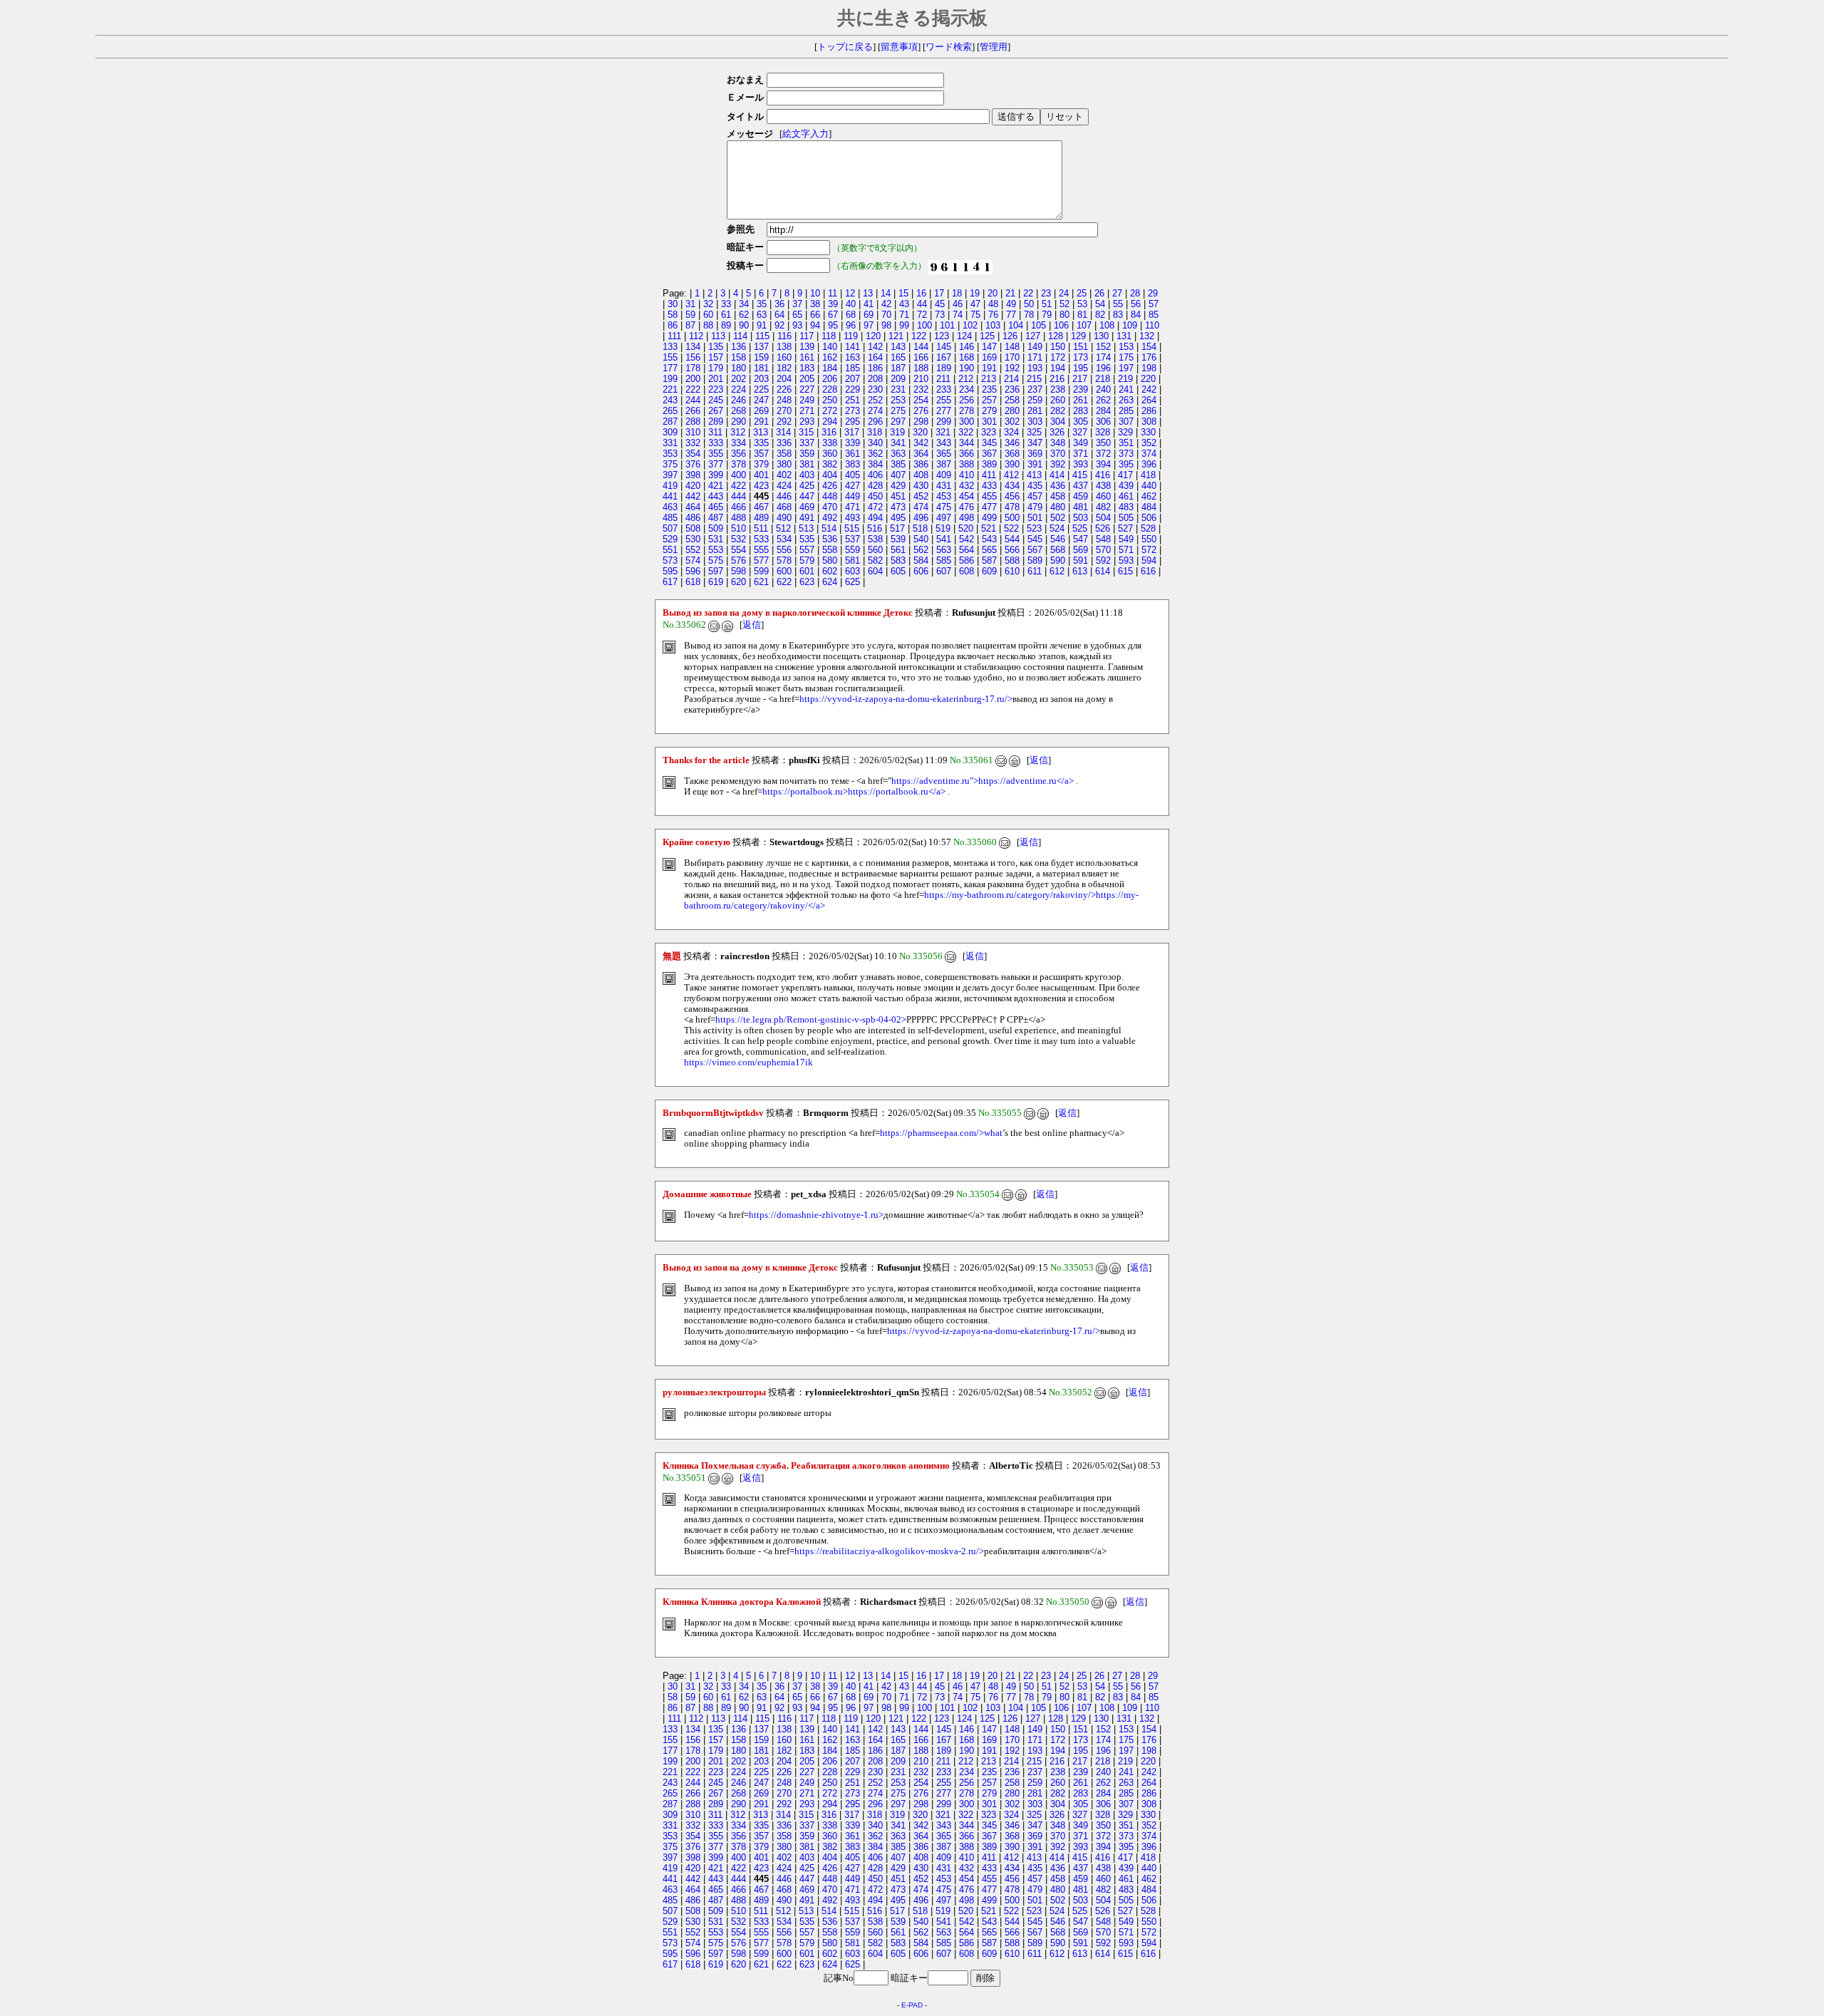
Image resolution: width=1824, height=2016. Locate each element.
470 (830, 507)
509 (716, 528)
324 (1011, 432)
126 (1010, 336)
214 (1011, 379)
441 (670, 496)
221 (670, 389)
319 (897, 432)
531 (716, 539)
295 (853, 422)
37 (797, 304)
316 (829, 432)
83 (1118, 315)
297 (898, 422)
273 (853, 411)
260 (1058, 400)
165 (898, 357)
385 (898, 464)
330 (1148, 432)
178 (693, 368)
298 (921, 422)
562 (921, 550)
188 (921, 368)
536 (830, 539)
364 (921, 454)
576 (739, 560)
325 (1034, 432)
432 (967, 486)
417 (1125, 475)
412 (1011, 475)
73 (940, 315)
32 (708, 304)
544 (1012, 539)
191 (989, 368)
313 (761, 432)
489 (761, 518)
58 (673, 315)
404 (830, 475)
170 (1012, 357)
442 (693, 496)
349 (1081, 443)
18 (957, 293)
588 (1012, 560)
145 (944, 347)
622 (784, 582)
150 (1058, 347)
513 (806, 528)
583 (898, 560)
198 (1149, 368)
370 (1058, 454)
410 (967, 475)
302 (1012, 422)
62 (744, 315)
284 (1103, 411)
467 (761, 507)
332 (693, 443)
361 (853, 454)
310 (693, 432)
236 (1012, 389)
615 (1125, 571)
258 (1012, 400)
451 (898, 496)
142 (875, 347)
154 (1149, 347)
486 (693, 518)
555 (761, 550)
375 (670, 464)
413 (1034, 475)
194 (1058, 368)
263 (1126, 400)
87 (690, 325)
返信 (752, 625)
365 (944, 454)
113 (718, 336)
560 (875, 550)
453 (944, 496)
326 (1057, 432)
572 (1149, 550)
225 (761, 389)
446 (784, 496)
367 (989, 454)
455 (989, 496)
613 (1080, 571)
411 (989, 475)
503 (1081, 518)
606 (921, 571)
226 (784, 389)
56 (1136, 304)
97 (869, 325)
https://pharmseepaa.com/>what (941, 1133)
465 (716, 507)
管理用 (994, 47)
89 (726, 325)
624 (830, 582)
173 (1081, 357)
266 (693, 411)
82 (1100, 315)
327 (1080, 432)
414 (1057, 475)
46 (958, 304)
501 (1035, 518)
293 (807, 422)
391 (1035, 464)
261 (1081, 400)
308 (1149, 422)
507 (670, 528)
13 (868, 293)
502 (1058, 518)
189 (944, 368)
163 (853, 357)
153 (1126, 347)
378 (739, 464)
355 (716, 454)
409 (944, 475)
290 (739, 422)
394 (1103, 464)
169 (989, 357)
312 (738, 432)
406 (875, 475)
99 (904, 325)
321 (943, 432)
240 (1103, 389)
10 (815, 293)
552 (693, 550)
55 (1118, 304)
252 (875, 400)
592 (1103, 560)
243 (670, 400)
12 (850, 293)
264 (1149, 400)
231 (898, 389)
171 (1035, 357)
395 (1126, 464)
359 (807, 454)
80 (1064, 315)
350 (1103, 443)
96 (851, 325)
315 (806, 432)
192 (1012, 368)
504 (1103, 518)
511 (761, 528)
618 (693, 582)
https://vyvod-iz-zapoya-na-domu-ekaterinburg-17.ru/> (906, 699)
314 (783, 432)
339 (853, 443)
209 (898, 379)
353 (670, 454)
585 (944, 560)
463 (670, 507)
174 (1103, 357)
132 (1147, 336)
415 (1080, 475)
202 (739, 379)
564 (967, 550)
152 (1103, 347)
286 (1149, 411)
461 (1126, 496)
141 (853, 347)
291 (761, 422)
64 (779, 315)
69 (869, 315)
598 (739, 571)
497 (944, 518)
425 (807, 486)
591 (1081, 560)
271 (807, 411)
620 (739, 582)
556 (784, 550)
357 (761, 454)
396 (1149, 464)
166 (921, 357)
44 (922, 304)
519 (943, 528)
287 (670, 422)
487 (716, 518)
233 (944, 389)
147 (989, 347)
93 (797, 325)
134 (693, 347)
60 (708, 315)
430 (921, 486)
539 (898, 539)
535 (807, 539)
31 (690, 304)
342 (921, 443)
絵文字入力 (805, 134)
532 (739, 539)
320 (920, 432)
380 (784, 464)
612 (1057, 571)
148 (1012, 347)
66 (815, 315)
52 (1064, 304)
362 (875, 454)
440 (1149, 486)
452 (921, 496)
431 (944, 486)
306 (1103, 422)
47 (975, 304)
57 (1154, 304)
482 (1103, 507)
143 (898, 347)
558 (830, 550)
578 (784, 560)
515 (852, 528)
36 (779, 304)
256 (967, 400)
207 (853, 379)
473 (898, 507)
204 (784, 379)
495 (898, 518)
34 (744, 304)
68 (851, 315)
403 (807, 475)
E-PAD (912, 2005)
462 (1149, 496)
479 (1035, 507)
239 (1081, 389)
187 (898, 368)
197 (1126, 368)
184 (830, 368)
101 (947, 325)
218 (1103, 379)
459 (1081, 496)
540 (921, 539)
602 (830, 571)
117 (807, 336)
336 (784, 443)
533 (761, 539)
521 (989, 528)
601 (807, 571)
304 (1058, 422)
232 (921, 389)
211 (943, 379)
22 (1028, 293)
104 (1016, 325)
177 (670, 368)
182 (784, 368)
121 (896, 336)
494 (875, 518)
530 (693, 539)
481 (1081, 507)
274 (875, 411)
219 (1125, 379)
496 (921, 518)
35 (762, 304)
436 (1058, 486)
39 (833, 304)
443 (716, 496)
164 (875, 357)
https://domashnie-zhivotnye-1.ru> (816, 1215)
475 (944, 507)
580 (830, 560)
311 (715, 432)
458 (1058, 496)
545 (1035, 539)
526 (1103, 528)
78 (1029, 315)
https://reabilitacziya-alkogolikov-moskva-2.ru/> (889, 1551)
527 (1125, 528)
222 (693, 389)
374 (1149, 454)
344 (967, 443)
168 (967, 357)
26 (1099, 293)
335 (761, 443)
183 (807, 368)
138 (784, 347)
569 (1081, 550)
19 (975, 293)
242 (1149, 389)
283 (1081, 411)
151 (1081, 347)
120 (873, 336)
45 (940, 304)
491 (807, 518)
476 (967, 507)
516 (875, 528)
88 (708, 325)
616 (1148, 571)
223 (716, 389)
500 (1012, 518)
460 (1103, 496)
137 (761, 347)
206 (830, 379)
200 (693, 379)
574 (693, 560)
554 (739, 550)
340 (875, 443)
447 (807, 496)
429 (898, 486)
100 (924, 325)
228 (830, 389)
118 (829, 336)
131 (1124, 336)
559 (853, 550)
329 (1125, 432)
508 (693, 528)
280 (1012, 411)
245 (716, 400)
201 (716, 379)
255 (944, 400)
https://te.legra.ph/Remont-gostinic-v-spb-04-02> (811, 1020)
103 (993, 325)
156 (693, 357)
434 (1012, 486)
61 (726, 315)
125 (987, 336)
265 (670, 411)
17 (939, 293)
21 (1010, 293)
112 (696, 336)
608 (967, 571)
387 (944, 464)
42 (886, 304)
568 (1058, 550)
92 (779, 325)
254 (921, 400)
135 (716, 347)
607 (944, 571)
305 (1081, 422)
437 (1081, 486)
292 (784, 422)
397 (670, 475)
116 (784, 336)
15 (903, 293)
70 (886, 315)
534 (784, 539)
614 (1103, 571)
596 (693, 571)
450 (875, 496)
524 (1057, 528)
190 (967, 368)
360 (830, 454)
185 (853, 368)
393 (1081, 464)
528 (1148, 528)
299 (944, 422)
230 (875, 389)
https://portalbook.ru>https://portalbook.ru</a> (854, 792)
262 (1103, 400)
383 (853, 464)
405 (853, 475)
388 (967, 464)
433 (989, 486)
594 (1149, 560)
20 (993, 293)
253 (898, 400)
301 (989, 422)
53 (1082, 304)
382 (830, 464)
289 (716, 422)
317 (852, 432)
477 (989, 507)
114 (740, 336)
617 (670, 582)
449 (853, 496)
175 (1126, 357)
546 (1058, 539)
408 (921, 475)
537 (853, 539)
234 (967, 389)
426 (830, 486)
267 (716, 411)
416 (1103, 475)
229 (853, 389)
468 (784, 507)
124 (964, 336)
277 (944, 411)
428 (875, 486)
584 (921, 560)
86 (673, 325)
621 (761, 582)
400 (739, 475)
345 (989, 443)
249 (807, 400)
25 (1082, 293)
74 (958, 315)
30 (673, 304)
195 (1081, 368)
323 (989, 432)
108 (1107, 325)
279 (989, 411)
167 (944, 357)
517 (897, 528)
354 (693, 454)
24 (1064, 293)
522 (1011, 528)
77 (1011, 315)
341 (898, 443)
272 (830, 411)
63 (762, 315)
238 (1058, 389)
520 (966, 528)
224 (739, 389)
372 (1103, 454)
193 (1035, 368)
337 (807, 443)
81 (1082, 315)
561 (898, 550)
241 (1126, 389)
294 (830, 422)
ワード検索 (949, 47)
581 (853, 560)
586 (967, 560)
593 (1126, 560)
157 (716, 357)
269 (761, 411)
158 (739, 357)
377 (716, 464)
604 (875, 571)
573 (670, 560)
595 (670, 571)
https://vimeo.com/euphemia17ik (748, 1063)
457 (1035, 496)
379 (761, 464)
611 (1035, 571)
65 (797, 315)
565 (989, 550)
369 (1035, 454)
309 (670, 432)
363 (898, 454)
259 (1035, 400)
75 (975, 315)
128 (1056, 336)
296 (875, 422)
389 (989, 464)
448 (830, 496)
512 (783, 528)
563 (944, 550)
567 (1035, 550)
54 (1100, 304)
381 (807, 464)
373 (1126, 454)
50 (1029, 304)
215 (1034, 379)
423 (761, 486)
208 (875, 379)
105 (1038, 325)
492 (830, 518)
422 (739, 486)
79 (1047, 315)
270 (784, 411)
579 (807, 560)
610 (1012, 571)
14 (886, 293)
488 (739, 518)
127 (1033, 336)
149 (1035, 347)
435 (1035, 486)
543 (989, 539)
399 (716, 475)
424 (784, 486)
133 (670, 347)
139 (807, 347)
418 (1148, 475)
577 (761, 560)
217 (1080, 379)
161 (807, 357)
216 (1057, 379)
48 (993, 304)
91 (762, 325)
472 (875, 507)
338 (830, 443)
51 (1047, 304)
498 (967, 518)
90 (744, 325)
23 (1046, 293)
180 (739, 368)
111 (674, 336)
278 (967, 411)
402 (784, 475)
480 (1058, 507)
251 (853, 400)
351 (1126, 443)
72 (922, 315)
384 (875, 464)
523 (1034, 528)
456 (1012, 496)
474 (921, 507)
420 (693, 486)
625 (853, 582)
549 (1126, 539)
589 (1035, 560)
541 (944, 539)
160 (784, 357)
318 (875, 432)
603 (853, 571)
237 (1035, 389)
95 (833, 325)
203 (761, 379)
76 (993, 315)
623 (807, 582)
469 (807, 507)
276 (921, 411)
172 (1058, 357)
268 (739, 411)
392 (1058, 464)
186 (875, 368)
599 (761, 571)
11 (833, 293)
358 (784, 454)
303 (1035, 422)
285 (1126, 411)
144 (921, 347)
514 (829, 528)
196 (1103, 368)
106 (1061, 325)
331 (670, 443)
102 (970, 325)
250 (830, 400)
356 (739, 454)
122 (919, 336)
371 (1081, 454)
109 (1130, 325)
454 (967, 496)
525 (1080, 528)
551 (670, 550)
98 (886, 325)
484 (1149, 507)
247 (761, 400)
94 (815, 325)
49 (1011, 304)
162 (830, 357)
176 (1149, 357)
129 (1078, 336)
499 (989, 518)
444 (739, 496)
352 (1149, 443)
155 (670, 357)
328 (1103, 432)
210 (921, 379)
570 (1103, 550)
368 (1012, 454)
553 (716, 550)
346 (1012, 443)
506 (1149, 518)
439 (1126, 486)
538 (875, 539)
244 (693, 400)
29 (1153, 293)
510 (739, 528)
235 (989, 389)
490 (784, 518)
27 (1117, 293)
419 (670, 486)
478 (1012, 507)
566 (1012, 550)
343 (944, 443)
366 (967, 454)
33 (726, 304)
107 (1084, 325)
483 (1126, 507)
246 (739, 400)
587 (989, 560)
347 (1035, 443)
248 (784, 400)
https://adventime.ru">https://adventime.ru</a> (983, 781)
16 (921, 293)
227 (807, 389)
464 (693, 507)
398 (693, 475)
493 (853, 518)
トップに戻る (845, 47)
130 (1101, 336)
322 (966, 432)
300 (967, 422)
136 (739, 347)
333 (716, 443)
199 (670, 379)
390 (1012, 464)
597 (716, 571)
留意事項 (899, 47)
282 (1058, 411)
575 (716, 560)
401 (761, 475)
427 (853, 486)
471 (853, 507)
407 (898, 475)
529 (670, 539)
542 (967, 539)
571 (1126, 550)
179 (716, 368)
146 (967, 347)
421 (716, 486)
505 (1126, 518)
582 (875, 560)
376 (693, 464)
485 (670, 518)
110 (1152, 325)
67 (833, 315)
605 (898, 571)
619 (716, 582)
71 (904, 315)
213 (989, 379)
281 (1035, 411)
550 (1149, 539)
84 (1136, 315)
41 (869, 304)
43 (904, 304)
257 (989, 400)
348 (1058, 443)
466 (739, 507)
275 (898, 411)
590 (1058, 560)
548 (1103, 539)
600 (784, 571)
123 (942, 336)
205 (807, 379)
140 (830, 347)
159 (761, 357)
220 (1148, 379)
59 (690, 315)
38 (815, 304)
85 (1154, 315)
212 (966, 379)
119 (851, 336)
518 (920, 528)
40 (851, 304)
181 (761, 368)
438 (1103, 486)
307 (1126, 422)
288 (693, 422)
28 (1135, 293)
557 (807, 550)
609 (989, 571)
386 (921, 464)
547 (1081, 539)
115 (762, 336)
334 (739, 443)
